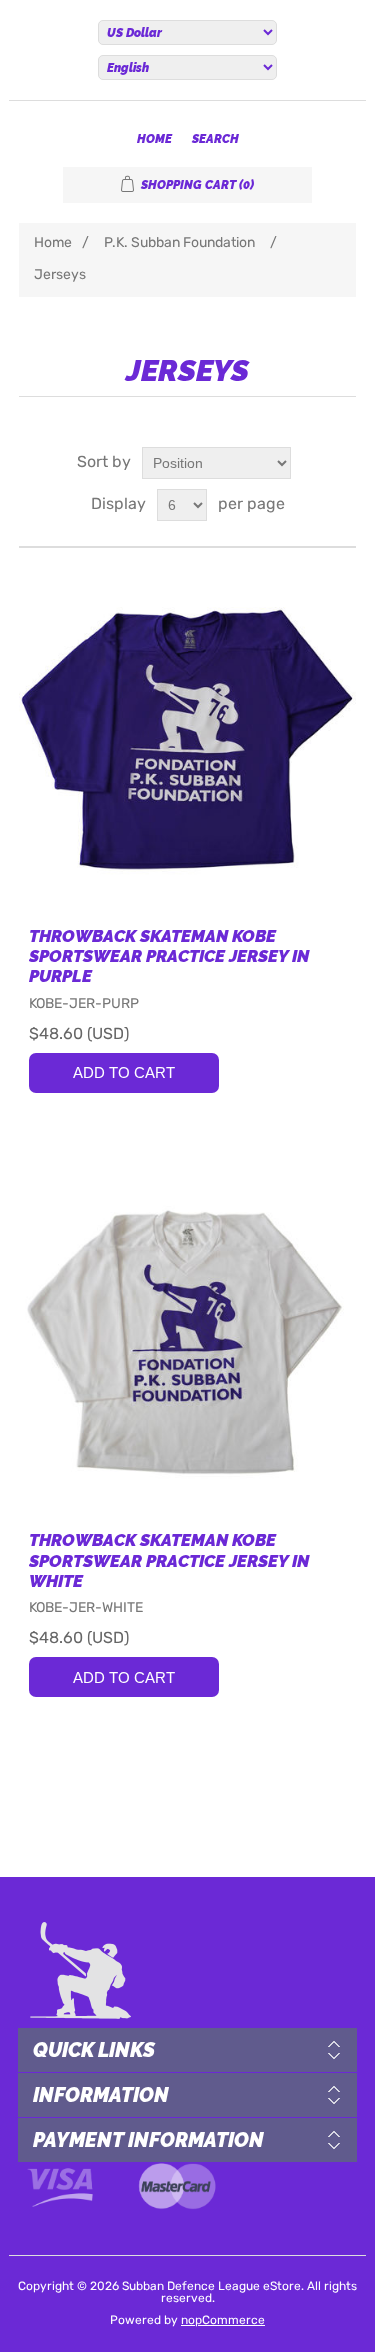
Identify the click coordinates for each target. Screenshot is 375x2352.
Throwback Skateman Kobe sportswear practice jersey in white (169, 1560)
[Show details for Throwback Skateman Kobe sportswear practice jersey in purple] (188, 737)
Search (215, 139)
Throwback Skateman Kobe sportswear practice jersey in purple (169, 956)
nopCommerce (223, 2321)
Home (154, 139)
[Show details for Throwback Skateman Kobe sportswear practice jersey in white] (188, 1342)
